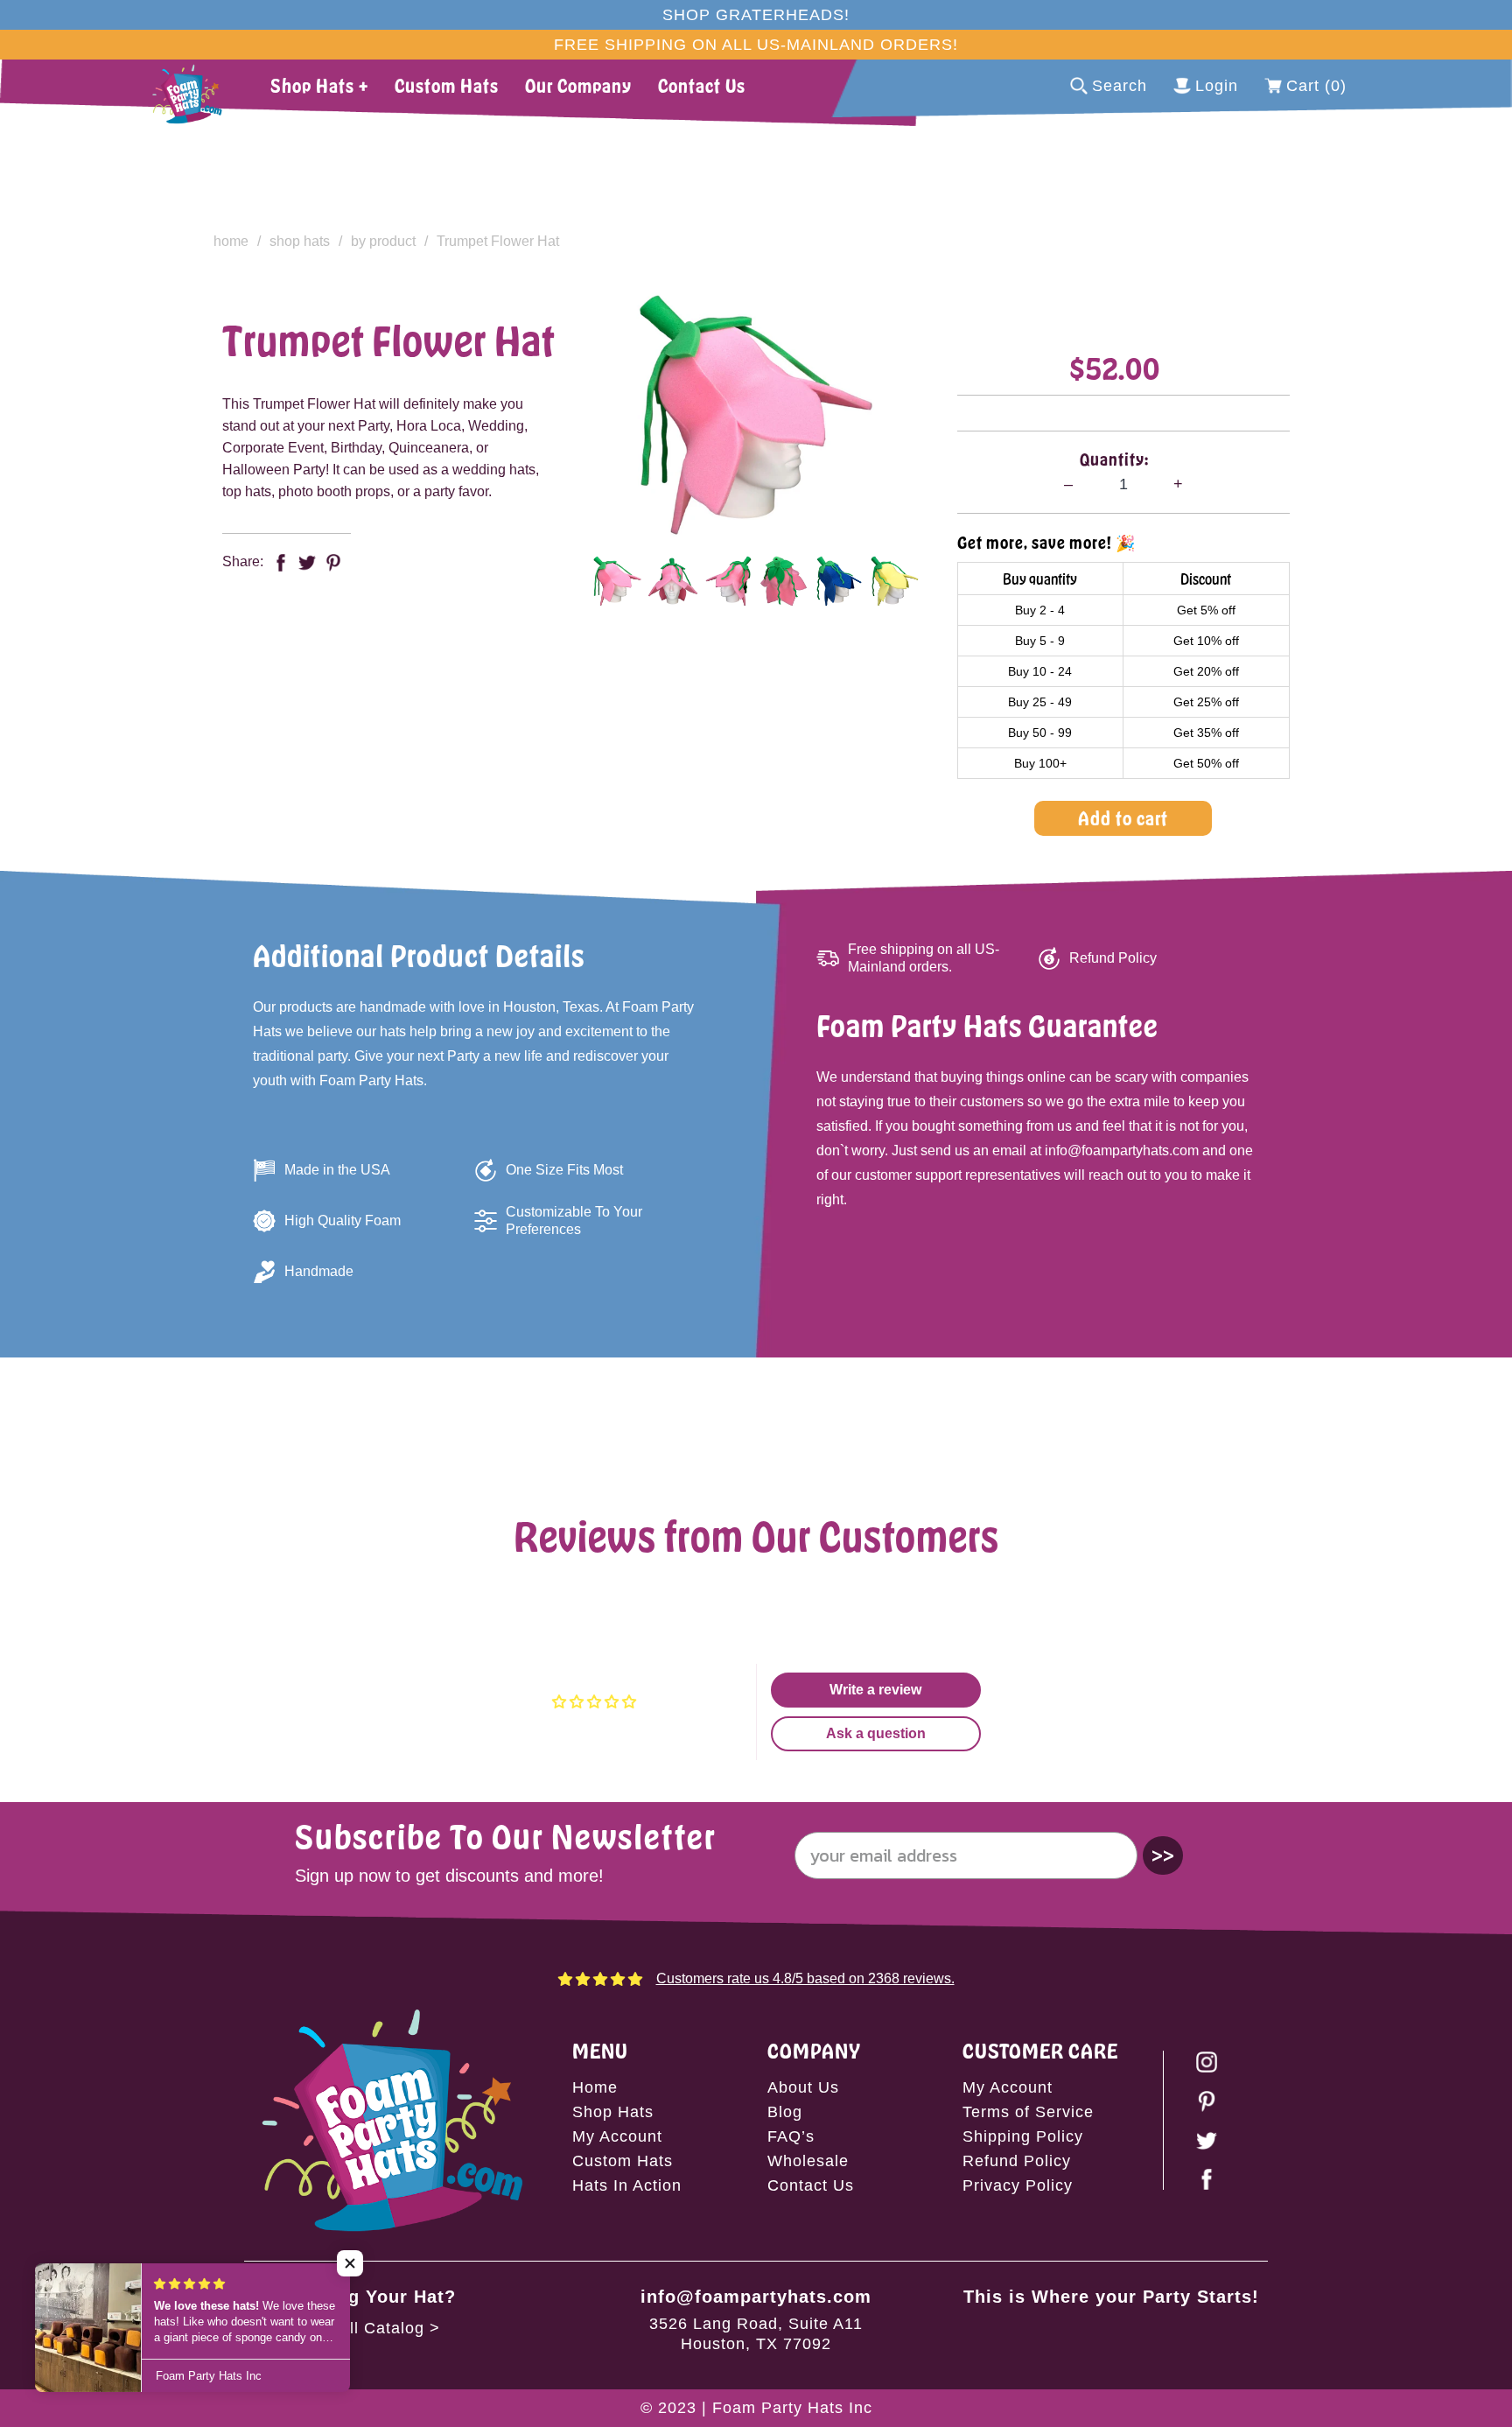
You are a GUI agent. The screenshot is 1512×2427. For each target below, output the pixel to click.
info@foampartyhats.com (756, 2297)
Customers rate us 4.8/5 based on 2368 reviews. (805, 1978)
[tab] (617, 581)
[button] (350, 2263)
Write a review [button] (875, 1690)
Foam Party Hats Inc (792, 2408)
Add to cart (1123, 818)
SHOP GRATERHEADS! (756, 15)
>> (1163, 1855)
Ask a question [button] (876, 1733)
